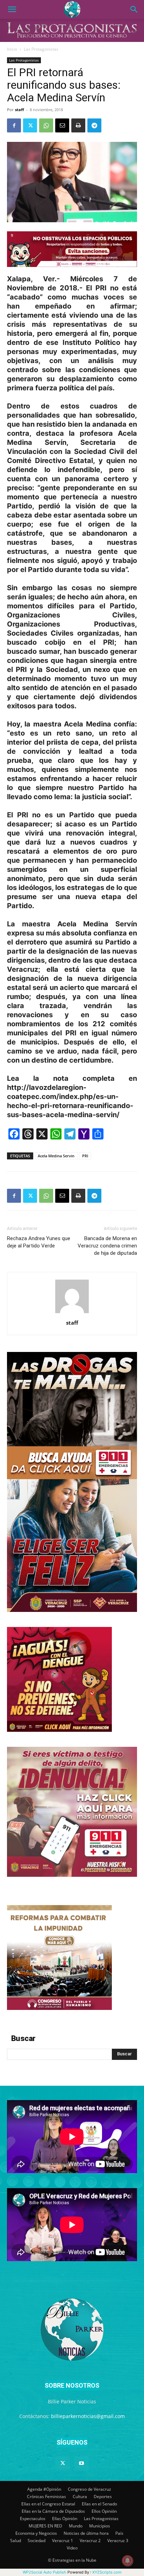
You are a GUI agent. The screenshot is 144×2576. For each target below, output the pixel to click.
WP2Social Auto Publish (45, 2572)
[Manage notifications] (128, 2561)
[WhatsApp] (46, 125)
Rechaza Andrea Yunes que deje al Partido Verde (39, 1242)
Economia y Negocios (36, 2533)
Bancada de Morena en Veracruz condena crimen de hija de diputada (107, 1246)
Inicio (12, 49)
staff (20, 110)
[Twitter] (30, 125)
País (119, 2533)
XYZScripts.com (107, 2572)
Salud (16, 2541)
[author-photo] (72, 1313)
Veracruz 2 (90, 2541)
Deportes (103, 2497)
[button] (12, 9)
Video (72, 2548)
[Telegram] (94, 125)
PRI (85, 1156)
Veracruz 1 (63, 2541)
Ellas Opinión (65, 2519)
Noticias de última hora (86, 2533)
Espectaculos (33, 2519)
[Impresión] (78, 125)
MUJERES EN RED (45, 2526)
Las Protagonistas (41, 49)
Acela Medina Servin (56, 1156)
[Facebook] (14, 125)
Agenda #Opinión (44, 2489)
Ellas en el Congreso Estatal (48, 2504)
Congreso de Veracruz (89, 2489)
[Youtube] (81, 2463)
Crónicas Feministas (46, 2497)
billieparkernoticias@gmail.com (88, 2416)
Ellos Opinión (104, 2511)
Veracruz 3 (118, 2541)
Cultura (80, 2497)
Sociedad (37, 2541)
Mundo (76, 2526)
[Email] (62, 125)
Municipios (100, 2526)
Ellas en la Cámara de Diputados (53, 2511)
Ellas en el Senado (99, 2504)
